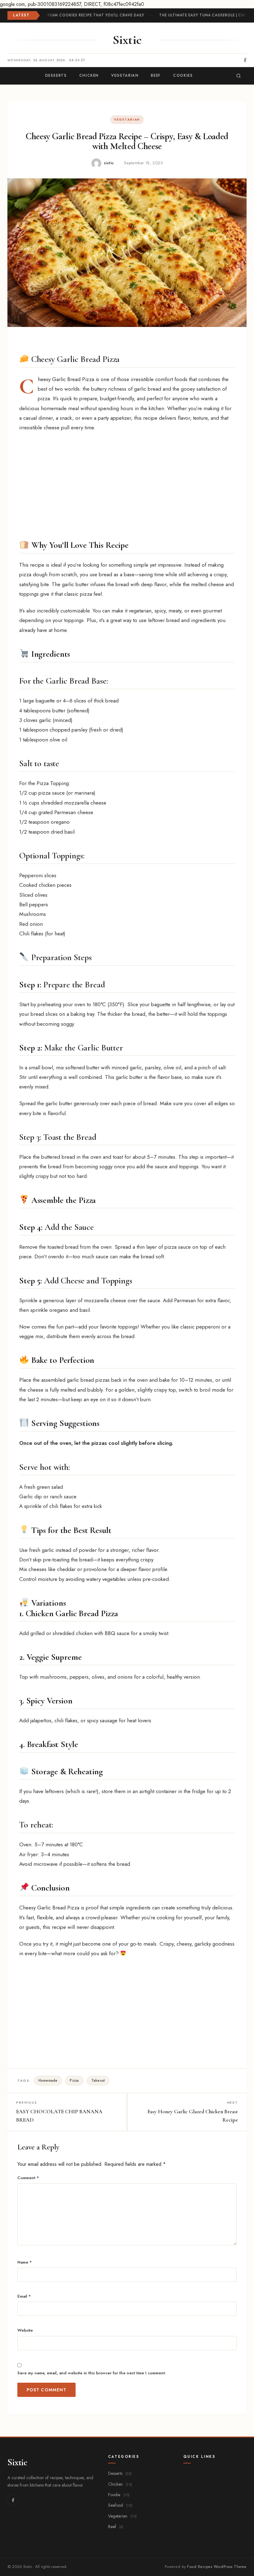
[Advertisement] (127, 483)
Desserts (120, 2473)
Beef (116, 2527)
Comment (28, 2178)
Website (25, 2330)
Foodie (119, 2495)
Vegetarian (127, 120)
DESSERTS (56, 75)
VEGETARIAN (125, 75)
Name (25, 2262)
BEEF (156, 75)
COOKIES (183, 75)
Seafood (120, 2505)
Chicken (120, 2484)
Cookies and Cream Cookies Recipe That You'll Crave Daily (77, 15)
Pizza (74, 2080)
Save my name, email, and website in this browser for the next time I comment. (92, 2373)
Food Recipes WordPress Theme (217, 2567)
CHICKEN (89, 75)
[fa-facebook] (245, 60)
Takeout (98, 2080)
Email (24, 2296)
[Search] (239, 76)
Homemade (48, 2080)
